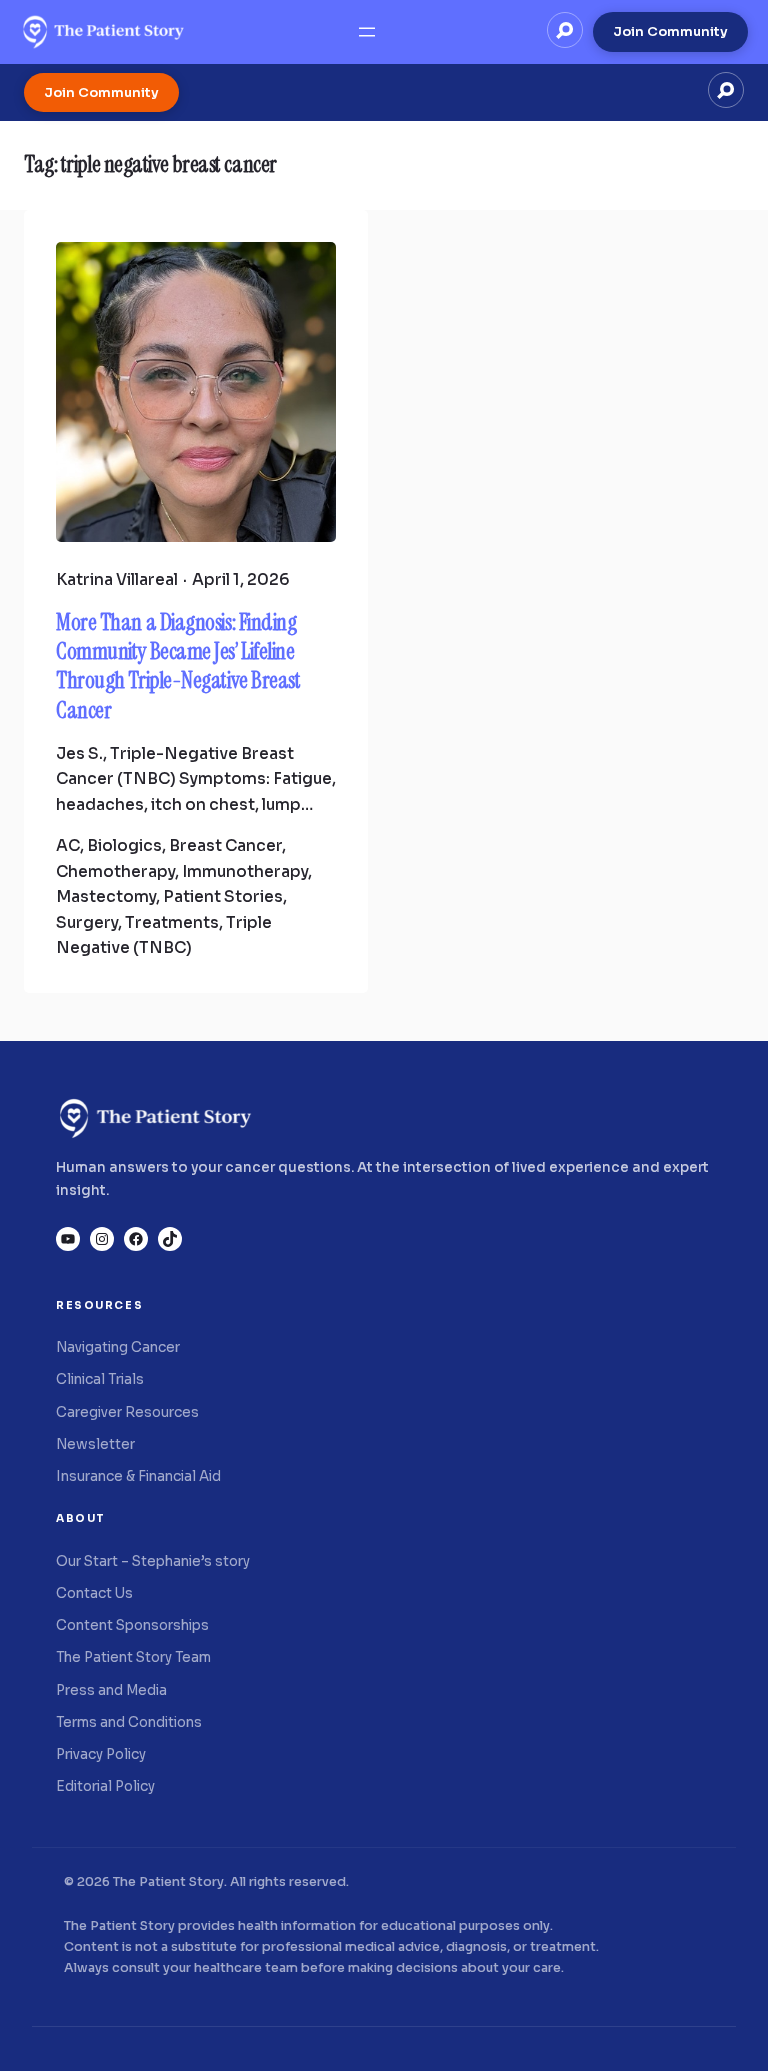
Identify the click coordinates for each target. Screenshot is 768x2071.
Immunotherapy (245, 871)
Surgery (87, 922)
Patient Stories (223, 896)
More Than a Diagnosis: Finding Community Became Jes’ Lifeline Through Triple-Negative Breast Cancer (178, 666)
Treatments (172, 922)
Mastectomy (106, 896)
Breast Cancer (225, 845)
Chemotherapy (115, 871)
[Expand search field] (565, 30)
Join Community (670, 31)
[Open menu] (367, 32)
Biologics (124, 845)
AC (68, 845)
